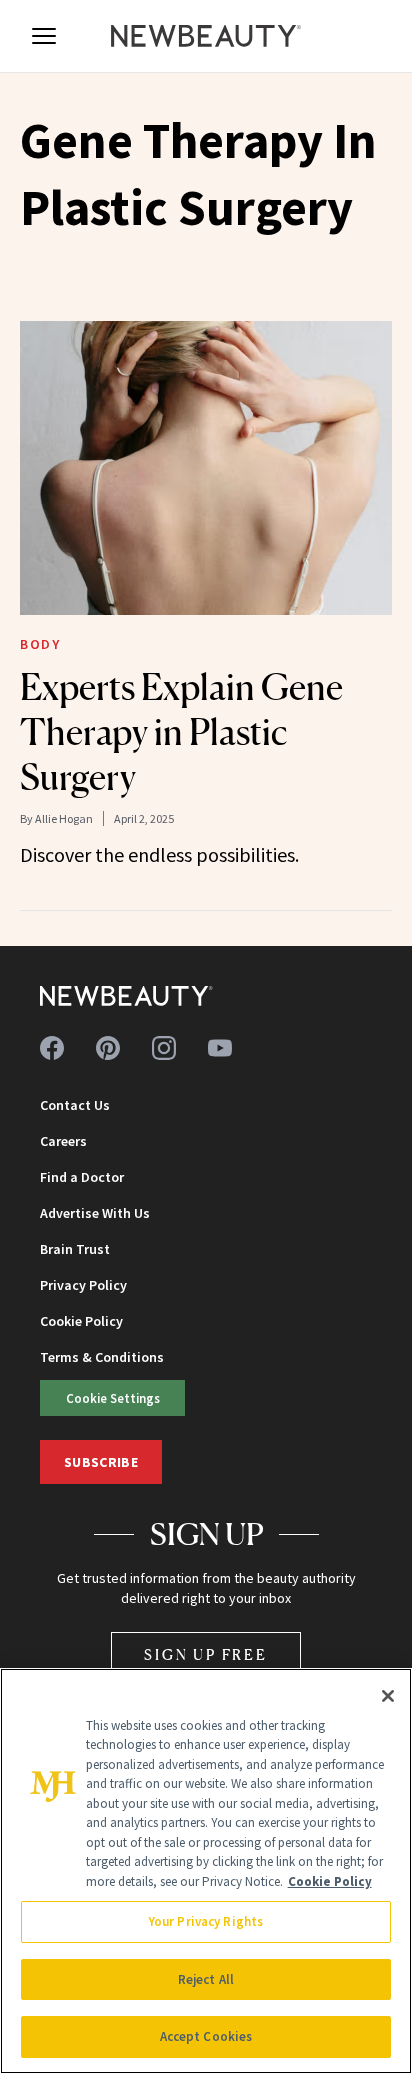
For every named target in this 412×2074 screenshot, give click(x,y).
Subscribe (101, 1462)
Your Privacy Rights (206, 1921)
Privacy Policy (83, 1285)
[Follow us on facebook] (52, 1048)
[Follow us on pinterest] (108, 1048)
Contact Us (75, 1105)
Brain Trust (75, 1249)
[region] (206, 1871)
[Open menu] (44, 36)
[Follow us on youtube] (220, 1048)
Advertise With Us (95, 1213)
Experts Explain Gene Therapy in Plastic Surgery (181, 732)
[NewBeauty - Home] (206, 36)
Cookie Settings (113, 1398)
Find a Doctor (82, 1177)
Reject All (206, 1979)
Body (40, 644)
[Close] (388, 1696)
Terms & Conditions (102, 1357)
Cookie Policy (81, 1321)
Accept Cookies (206, 2036)
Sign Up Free (206, 1654)
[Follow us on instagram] (164, 1048)
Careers (63, 1141)
